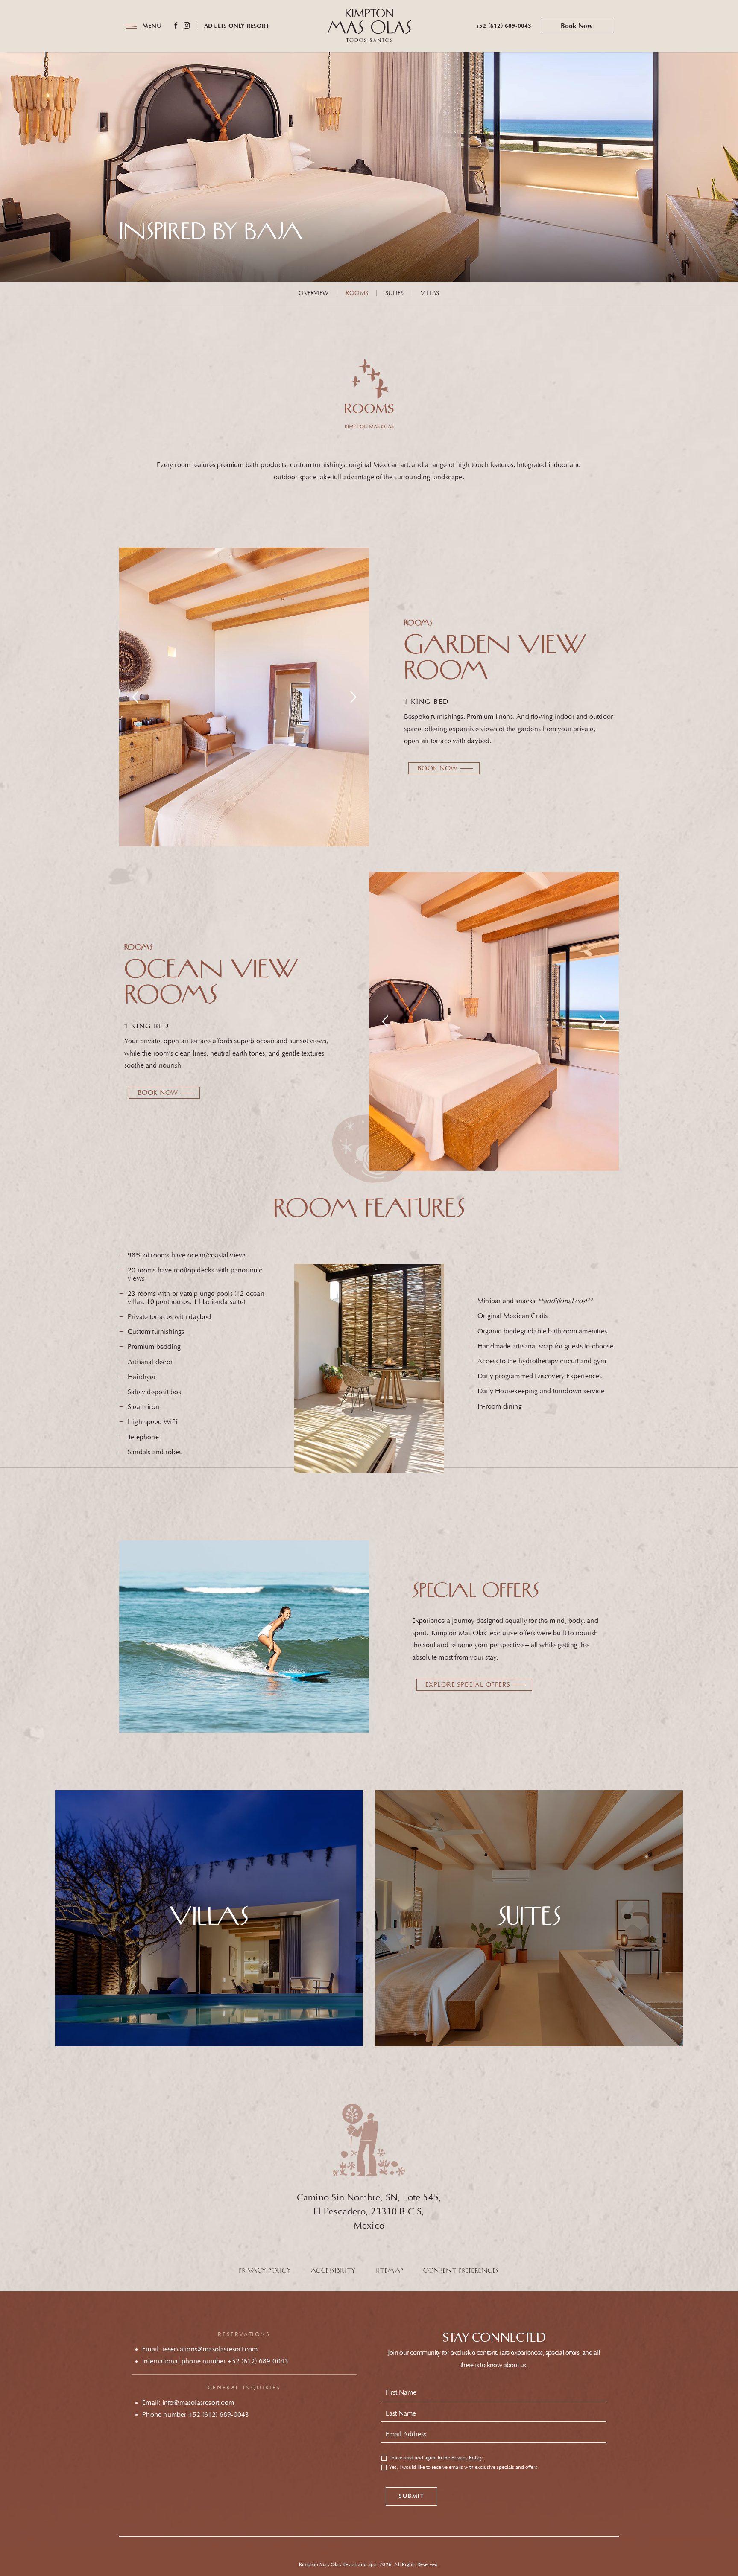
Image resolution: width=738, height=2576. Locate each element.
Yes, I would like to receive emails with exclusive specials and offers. (464, 2468)
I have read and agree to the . (436, 2458)
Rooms (357, 293)
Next (353, 697)
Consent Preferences (461, 2271)
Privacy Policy (265, 2271)
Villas (430, 293)
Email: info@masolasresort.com (188, 2403)
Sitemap (389, 2271)
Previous (135, 697)
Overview (313, 293)
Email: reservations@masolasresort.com (200, 2349)
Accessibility (333, 2271)
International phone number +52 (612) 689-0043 (215, 2361)
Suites (394, 293)
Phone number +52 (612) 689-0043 (196, 2415)
